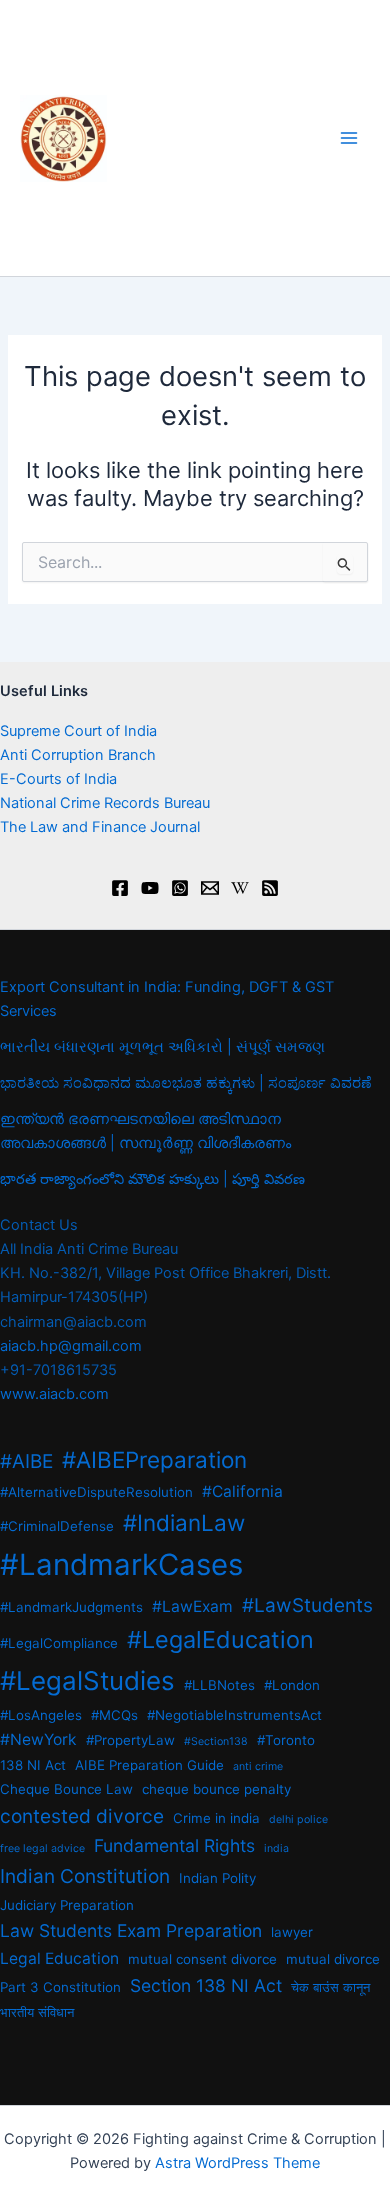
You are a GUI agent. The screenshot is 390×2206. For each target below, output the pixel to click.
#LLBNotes (219, 1685)
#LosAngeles (41, 1715)
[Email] (210, 888)
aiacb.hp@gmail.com (71, 1346)
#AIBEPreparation (154, 1459)
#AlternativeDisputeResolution (96, 1492)
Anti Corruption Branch (78, 755)
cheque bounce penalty (216, 1789)
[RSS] (270, 888)
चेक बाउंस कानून (330, 1987)
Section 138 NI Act (206, 1985)
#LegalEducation (220, 1639)
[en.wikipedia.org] (240, 888)
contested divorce (82, 1816)
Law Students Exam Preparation (131, 1930)
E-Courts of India (58, 779)
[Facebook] (120, 888)
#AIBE (26, 1461)
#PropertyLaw (130, 1740)
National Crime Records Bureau (105, 803)
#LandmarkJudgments (71, 1607)
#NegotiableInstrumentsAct (234, 1715)
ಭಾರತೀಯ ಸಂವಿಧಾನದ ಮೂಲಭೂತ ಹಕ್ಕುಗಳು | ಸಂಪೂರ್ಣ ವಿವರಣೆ (186, 1083)
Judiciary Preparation (67, 1905)
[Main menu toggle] (349, 138)
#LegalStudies (87, 1680)
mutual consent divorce (202, 1959)
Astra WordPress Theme (237, 2163)
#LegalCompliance (59, 1643)
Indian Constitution (85, 1876)
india (276, 1848)
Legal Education (59, 1958)
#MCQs (114, 1715)
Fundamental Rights (174, 1845)
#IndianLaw (184, 1522)
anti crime (258, 1766)
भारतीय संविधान (37, 2012)
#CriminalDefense (57, 1526)
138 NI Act (33, 1765)
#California (242, 1491)
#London (292, 1685)
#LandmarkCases (121, 1564)
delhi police (298, 1819)
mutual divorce (333, 1959)
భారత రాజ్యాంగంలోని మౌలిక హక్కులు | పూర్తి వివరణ (152, 1179)
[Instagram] (180, 888)
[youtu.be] (150, 888)
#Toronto (286, 1740)
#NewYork (38, 1739)
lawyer (292, 1932)
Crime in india (216, 1818)
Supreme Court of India (78, 731)
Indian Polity (217, 1878)
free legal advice (42, 1848)
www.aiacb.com (54, 1394)
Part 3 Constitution (60, 1987)
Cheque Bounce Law (66, 1789)
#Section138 (216, 1741)
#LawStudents (307, 1605)
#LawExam (192, 1606)
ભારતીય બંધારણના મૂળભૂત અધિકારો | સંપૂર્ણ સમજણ (162, 1047)
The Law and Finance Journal (100, 827)
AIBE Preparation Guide (149, 1765)
